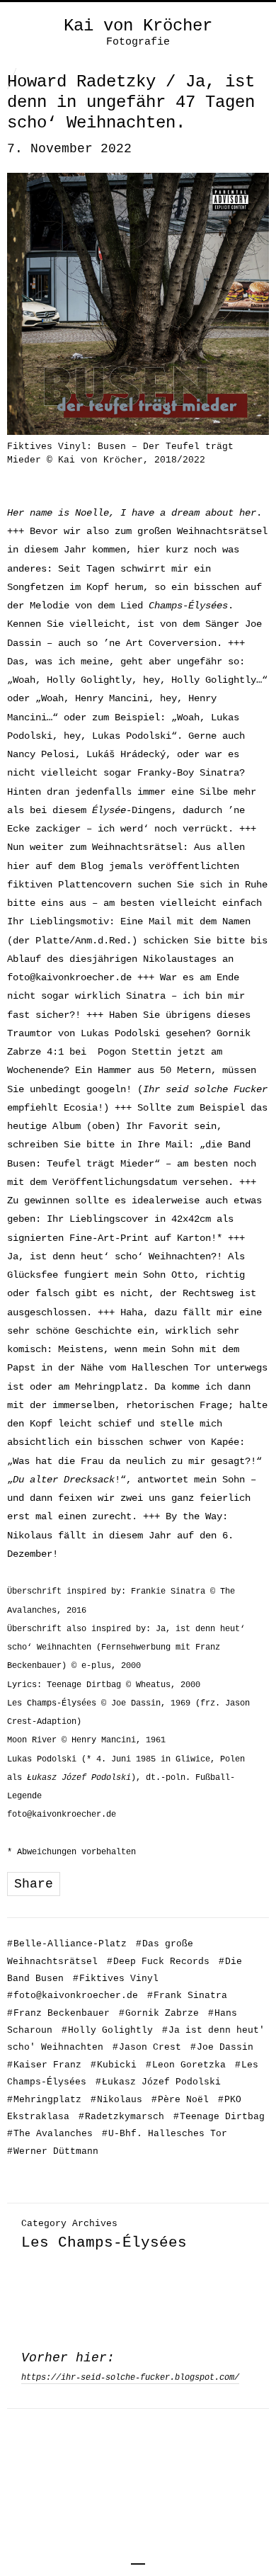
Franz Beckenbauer (58, 2013)
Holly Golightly (107, 2030)
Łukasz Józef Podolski (158, 2082)
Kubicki (114, 2065)
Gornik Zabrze (159, 2013)
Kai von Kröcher (138, 26)
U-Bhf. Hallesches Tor (165, 2134)
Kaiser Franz (44, 2065)
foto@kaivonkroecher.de (69, 977)
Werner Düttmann (53, 2151)
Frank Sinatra (187, 1996)
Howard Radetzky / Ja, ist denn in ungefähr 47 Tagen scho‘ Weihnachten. (131, 102)
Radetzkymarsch (121, 2117)
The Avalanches (50, 2134)
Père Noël (180, 2100)
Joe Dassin (222, 2047)
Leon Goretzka (186, 2065)
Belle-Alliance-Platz (67, 1944)
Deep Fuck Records (158, 1962)
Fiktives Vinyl (116, 1979)
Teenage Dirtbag (219, 2117)
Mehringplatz (44, 2100)
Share (34, 1884)
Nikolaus (116, 2100)
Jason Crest (147, 2047)
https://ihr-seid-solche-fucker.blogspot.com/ (130, 2378)
